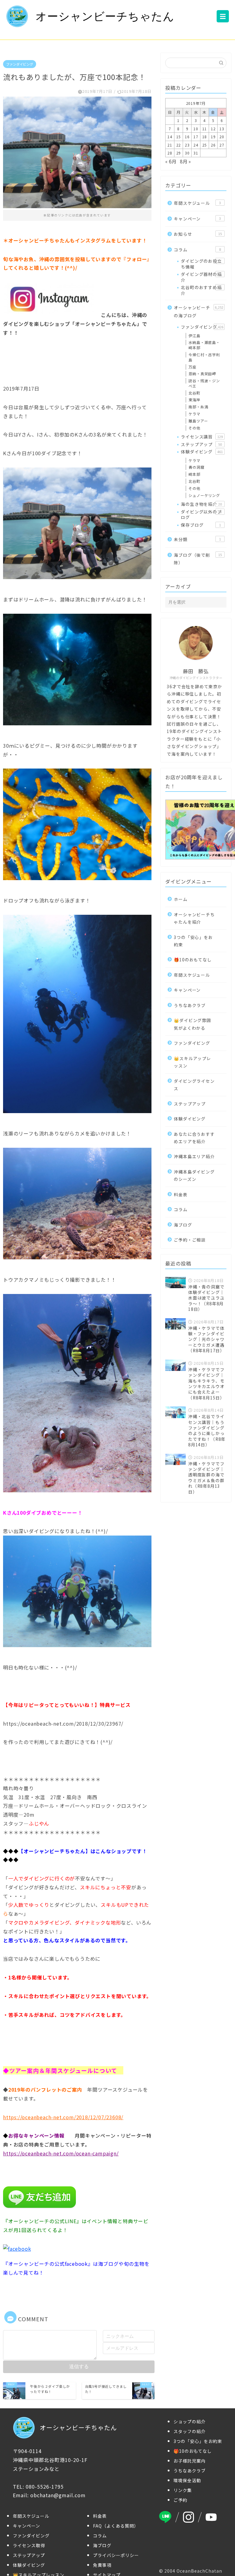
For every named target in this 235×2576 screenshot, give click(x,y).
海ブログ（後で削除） (198, 559)
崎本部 (194, 474)
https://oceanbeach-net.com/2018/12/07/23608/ (63, 2117)
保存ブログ (201, 525)
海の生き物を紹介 (201, 504)
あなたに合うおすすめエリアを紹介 (194, 1138)
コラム (197, 250)
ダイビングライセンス (194, 1085)
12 (213, 129)
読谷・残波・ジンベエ (204, 383)
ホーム (181, 899)
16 (187, 137)
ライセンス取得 (29, 2545)
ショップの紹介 (190, 2421)
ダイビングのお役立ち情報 (201, 264)
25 (205, 145)
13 (222, 129)
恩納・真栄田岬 (202, 374)
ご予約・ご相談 (190, 1240)
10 (196, 129)
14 (170, 137)
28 (170, 153)
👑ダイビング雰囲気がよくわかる (192, 1024)
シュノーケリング (204, 495)
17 (196, 137)
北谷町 (194, 393)
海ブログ (183, 1225)
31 (196, 153)
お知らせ (198, 234)
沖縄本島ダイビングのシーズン (194, 1175)
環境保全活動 (187, 2480)
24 (196, 145)
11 (205, 129)
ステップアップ (201, 444)
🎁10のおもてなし (193, 960)
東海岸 (194, 400)
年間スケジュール (197, 203)
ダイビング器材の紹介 (201, 277)
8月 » (185, 161)
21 (170, 145)
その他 (194, 428)
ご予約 (180, 2500)
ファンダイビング (20, 64)
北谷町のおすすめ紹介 (201, 290)
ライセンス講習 (202, 437)
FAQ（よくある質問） (116, 2526)
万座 (192, 367)
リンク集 (183, 2490)
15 (179, 137)
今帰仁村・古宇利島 (204, 357)
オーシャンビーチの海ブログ (198, 311)
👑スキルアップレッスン (192, 1062)
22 (179, 145)
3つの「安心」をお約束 (193, 941)
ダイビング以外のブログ (201, 514)
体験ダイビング (202, 452)
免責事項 (102, 2565)
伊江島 (194, 336)
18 (205, 137)
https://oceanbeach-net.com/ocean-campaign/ (61, 2153)
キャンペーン (197, 219)
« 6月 (171, 161)
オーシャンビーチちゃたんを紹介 (194, 918)
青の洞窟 (196, 467)
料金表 (181, 1194)
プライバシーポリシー (116, 2555)
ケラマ (194, 414)
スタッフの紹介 (190, 2431)
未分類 (197, 539)
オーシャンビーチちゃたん (105, 16)
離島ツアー (198, 421)
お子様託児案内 (190, 2461)
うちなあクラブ (190, 1005)
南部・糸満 (198, 407)
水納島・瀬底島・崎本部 (204, 345)
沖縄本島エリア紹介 (194, 1156)
